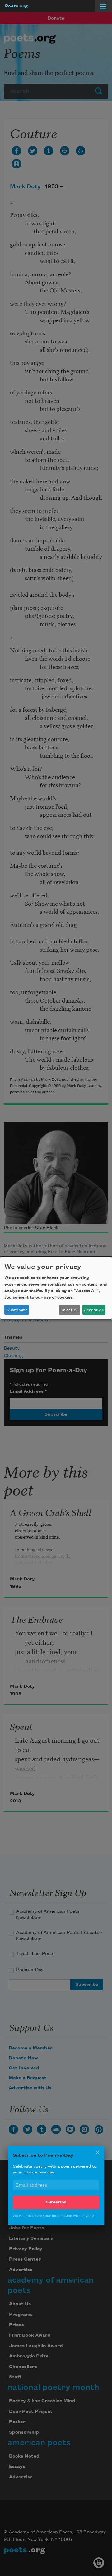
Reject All (69, 1310)
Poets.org (16, 6)
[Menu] (103, 6)
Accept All (94, 1310)
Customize (17, 1310)
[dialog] (56, 1288)
